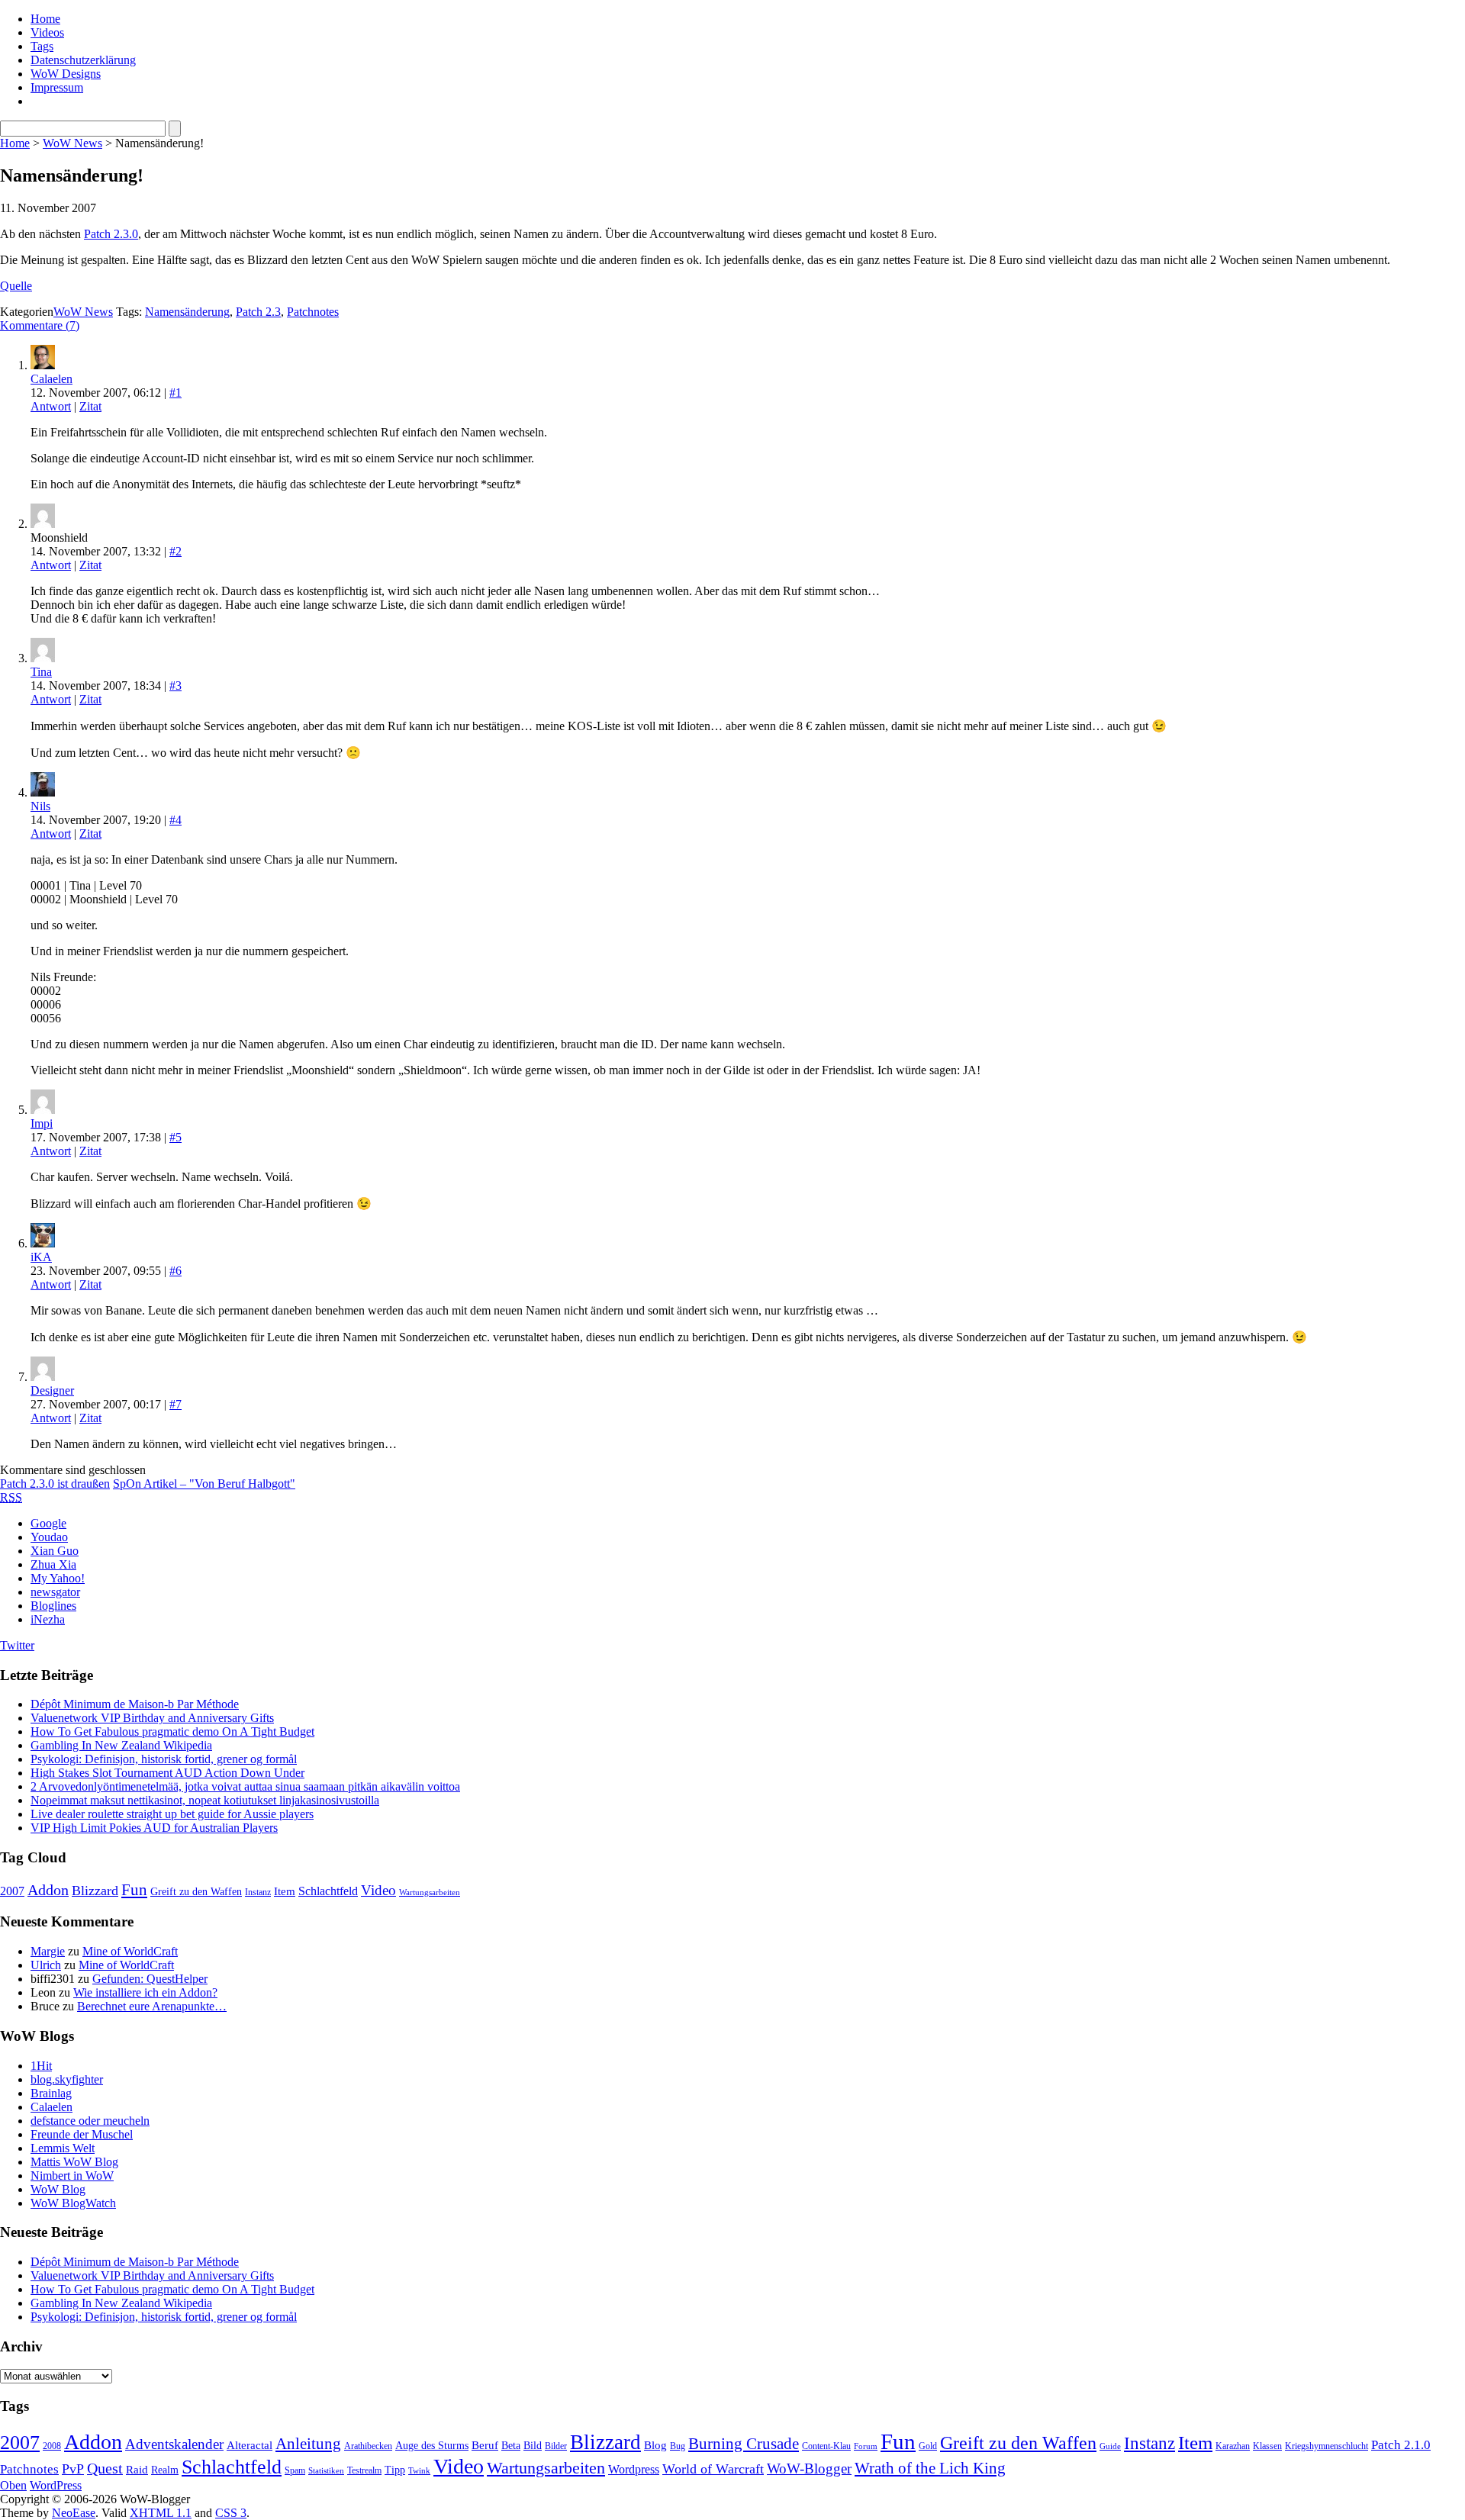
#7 (175, 1404)
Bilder (556, 2446)
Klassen (1267, 2446)
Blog (655, 2445)
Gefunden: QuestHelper (150, 1979)
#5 (175, 1137)
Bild (533, 2446)
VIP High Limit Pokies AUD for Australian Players (154, 1828)
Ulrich (46, 1965)
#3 (175, 686)
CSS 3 (231, 2513)
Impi (42, 1123)
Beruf (485, 2445)
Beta (511, 2446)
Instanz (258, 1892)
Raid (137, 2470)
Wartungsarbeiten (430, 1892)
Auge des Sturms (432, 2446)
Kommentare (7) (40, 325)
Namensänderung (187, 312)
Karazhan (1233, 2446)
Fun (134, 1890)
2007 (12, 1891)
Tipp (395, 2470)
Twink (419, 2471)
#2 (175, 551)
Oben (13, 2485)
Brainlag (51, 2093)
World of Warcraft (713, 2469)
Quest (105, 2468)
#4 (175, 820)
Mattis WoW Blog (74, 2162)
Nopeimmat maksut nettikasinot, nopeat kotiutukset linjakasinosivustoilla (205, 1800)
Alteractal (250, 2445)
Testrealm (364, 2470)
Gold (928, 2446)
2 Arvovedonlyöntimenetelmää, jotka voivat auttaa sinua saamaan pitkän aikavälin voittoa (245, 1786)
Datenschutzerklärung (83, 60)
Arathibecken (368, 2446)
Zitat (90, 406)
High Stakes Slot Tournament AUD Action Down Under (167, 1773)
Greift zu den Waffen (196, 1892)
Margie (48, 1951)
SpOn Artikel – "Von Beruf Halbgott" (204, 1484)
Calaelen (52, 379)
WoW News (72, 143)
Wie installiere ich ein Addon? (145, 1992)
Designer (52, 1390)
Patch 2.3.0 (111, 234)
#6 (175, 1271)
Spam (295, 2470)
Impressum (57, 87)
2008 (52, 2446)
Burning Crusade (744, 2444)
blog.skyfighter (67, 2079)
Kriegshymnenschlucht (1327, 2446)
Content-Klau (826, 2446)
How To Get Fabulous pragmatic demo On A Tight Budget (172, 1731)
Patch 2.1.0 (1401, 2445)
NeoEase (74, 2513)
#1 (175, 393)
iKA (41, 1257)
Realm (165, 2470)
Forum (866, 2446)
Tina (41, 672)
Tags (42, 46)
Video (378, 1890)
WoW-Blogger (809, 2469)
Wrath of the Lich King (930, 2468)
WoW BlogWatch (73, 2203)
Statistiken (326, 2471)
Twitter (17, 1645)
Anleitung (308, 2444)
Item (285, 1891)
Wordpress (634, 2469)
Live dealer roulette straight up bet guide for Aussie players (172, 1814)
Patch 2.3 (258, 312)
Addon (48, 1890)
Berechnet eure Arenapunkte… (152, 2006)
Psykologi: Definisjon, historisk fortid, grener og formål (164, 1759)
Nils (40, 806)
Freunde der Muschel (82, 2134)
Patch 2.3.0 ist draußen (55, 1484)
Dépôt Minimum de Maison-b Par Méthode (135, 1704)
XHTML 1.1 (161, 2513)
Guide (1110, 2446)
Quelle (16, 286)
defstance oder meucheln (90, 2121)
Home (45, 19)
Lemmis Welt (63, 2148)
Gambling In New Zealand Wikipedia (121, 1745)
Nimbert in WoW (72, 2176)
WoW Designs (66, 74)
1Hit (41, 2066)
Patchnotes (313, 312)
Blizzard (95, 1891)
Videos (47, 32)
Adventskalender (174, 2444)
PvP (73, 2469)
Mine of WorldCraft (130, 1951)
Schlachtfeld (328, 1891)
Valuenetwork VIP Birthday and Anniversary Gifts (152, 1718)
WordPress (56, 2485)
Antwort (51, 406)
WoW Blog (58, 2189)
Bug (678, 2446)
